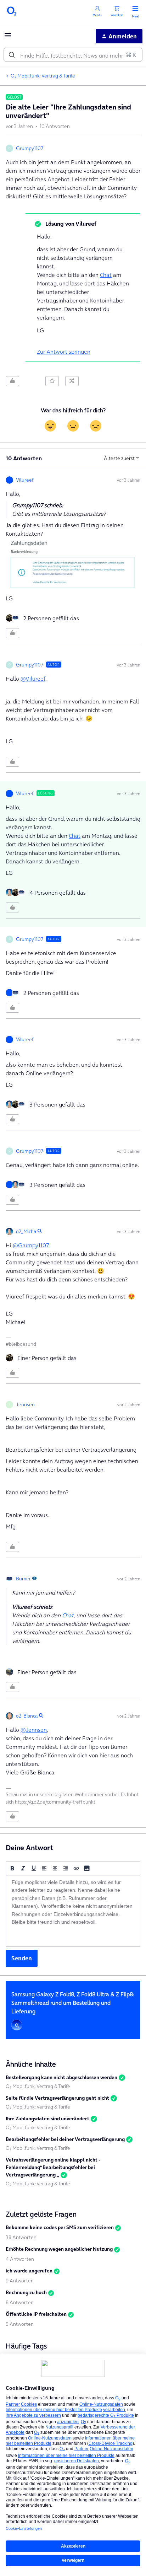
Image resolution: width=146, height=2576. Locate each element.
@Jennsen (34, 1730)
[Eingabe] (12, 55)
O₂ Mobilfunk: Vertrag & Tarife (43, 76)
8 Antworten (20, 2302)
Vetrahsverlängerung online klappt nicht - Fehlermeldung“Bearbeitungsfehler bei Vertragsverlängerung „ (53, 2167)
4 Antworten (20, 2259)
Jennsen (25, 1404)
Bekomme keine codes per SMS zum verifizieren (60, 2227)
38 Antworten (21, 2237)
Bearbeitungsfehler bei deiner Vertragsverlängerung (65, 2139)
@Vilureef (33, 679)
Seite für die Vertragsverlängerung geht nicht (57, 2098)
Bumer (23, 1579)
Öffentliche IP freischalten (36, 2314)
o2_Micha (26, 1231)
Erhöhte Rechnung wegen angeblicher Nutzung (59, 2249)
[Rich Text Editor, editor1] (73, 1911)
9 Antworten (20, 2281)
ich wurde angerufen (29, 2271)
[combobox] (73, 55)
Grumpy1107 (30, 148)
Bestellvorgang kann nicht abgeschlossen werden (61, 2077)
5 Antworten (20, 2324)
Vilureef (25, 480)
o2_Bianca (27, 1716)
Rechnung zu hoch (26, 2292)
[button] (8, 37)
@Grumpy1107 (31, 1245)
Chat (106, 275)
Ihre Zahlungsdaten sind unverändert (47, 2119)
